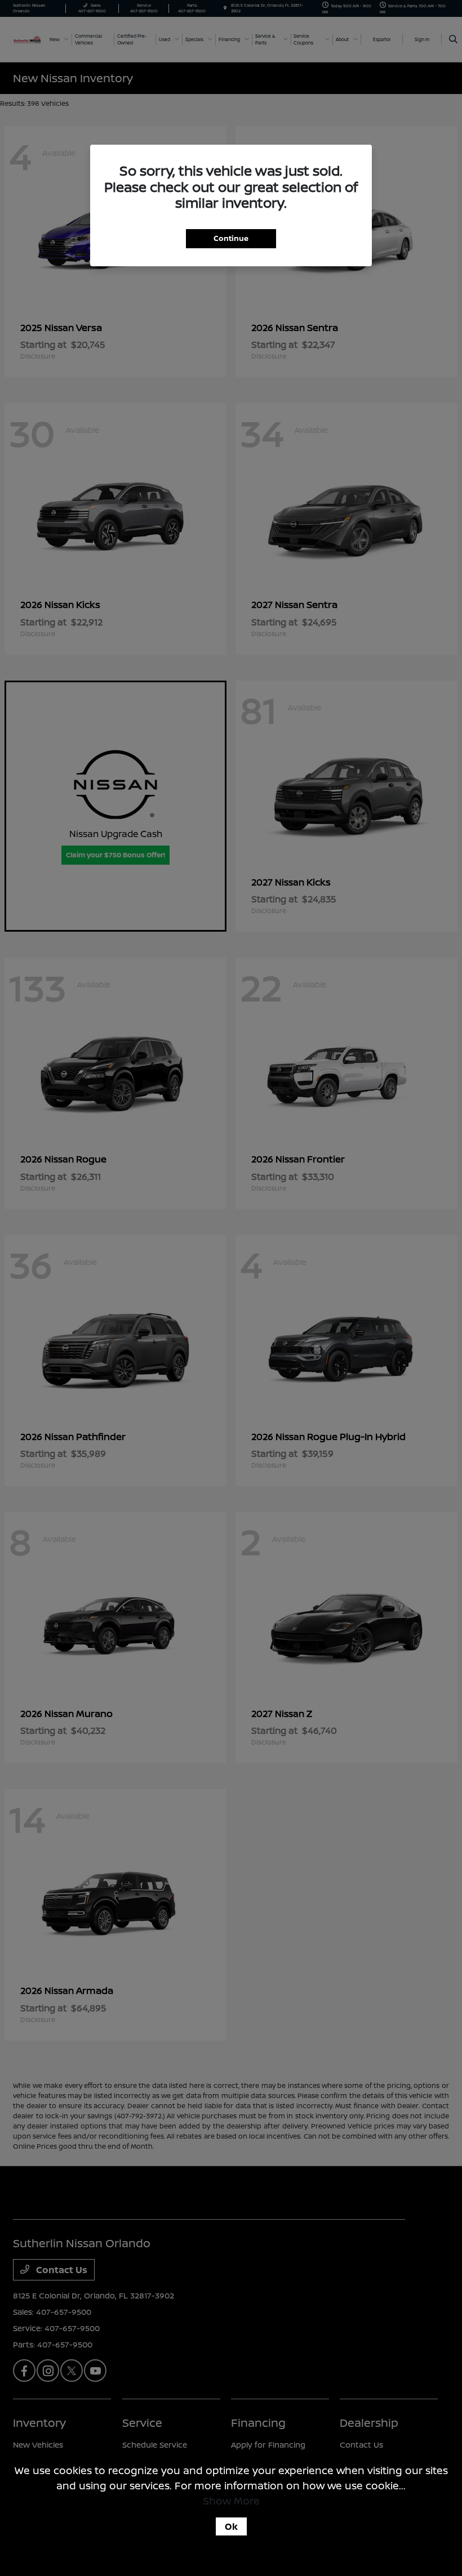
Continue (231, 238)
